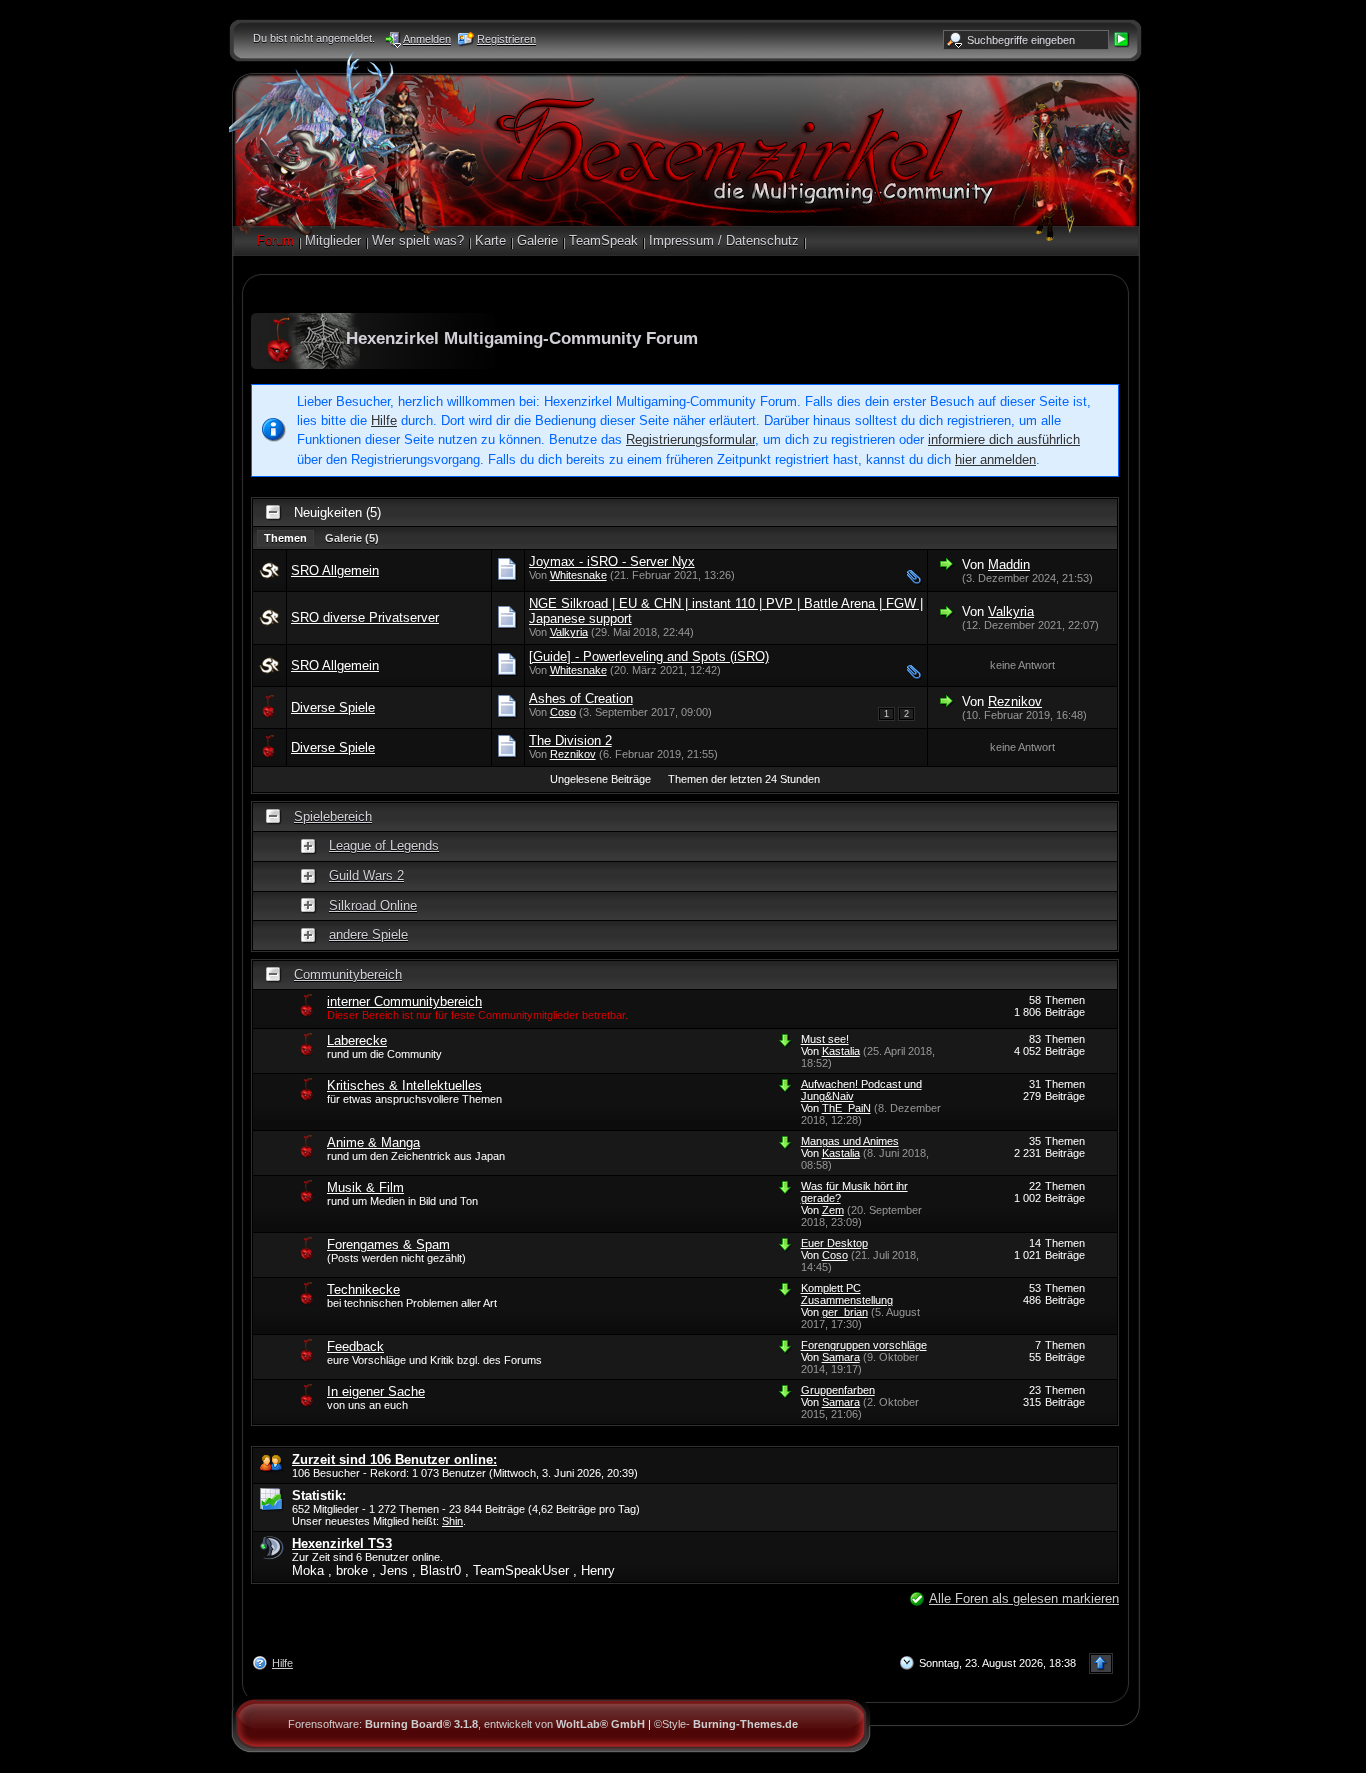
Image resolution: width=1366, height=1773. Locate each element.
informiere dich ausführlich (1004, 439)
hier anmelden (995, 459)
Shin (452, 1521)
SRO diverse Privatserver (365, 617)
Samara (841, 1357)
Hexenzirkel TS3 (342, 1543)
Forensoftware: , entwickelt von (466, 1724)
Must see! (825, 1039)
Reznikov (1015, 701)
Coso (563, 712)
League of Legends (384, 845)
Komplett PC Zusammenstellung (847, 1294)
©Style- (726, 1724)
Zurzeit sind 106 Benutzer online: (394, 1459)
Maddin (1009, 564)
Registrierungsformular (690, 439)
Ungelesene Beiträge (600, 779)
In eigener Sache (376, 1391)
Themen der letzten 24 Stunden (744, 779)
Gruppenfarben (838, 1390)
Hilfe (384, 420)
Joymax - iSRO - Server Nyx (612, 561)
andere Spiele (368, 934)
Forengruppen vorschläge (864, 1345)
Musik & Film (365, 1187)
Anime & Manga (373, 1142)
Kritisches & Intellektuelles (404, 1085)
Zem (833, 1210)
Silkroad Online (373, 905)
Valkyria (569, 632)
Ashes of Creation (581, 698)
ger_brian (845, 1312)
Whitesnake (578, 575)
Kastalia (841, 1051)
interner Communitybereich (404, 1001)
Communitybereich (348, 974)
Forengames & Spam (388, 1244)
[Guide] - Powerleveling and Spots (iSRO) (649, 656)
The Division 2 (570, 740)
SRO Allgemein (335, 570)
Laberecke (357, 1040)
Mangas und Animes (850, 1141)
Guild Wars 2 (366, 875)
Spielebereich (333, 816)
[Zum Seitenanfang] (1101, 1663)
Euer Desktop (834, 1243)
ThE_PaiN (846, 1108)
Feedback (355, 1346)
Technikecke (363, 1289)
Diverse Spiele (333, 707)
